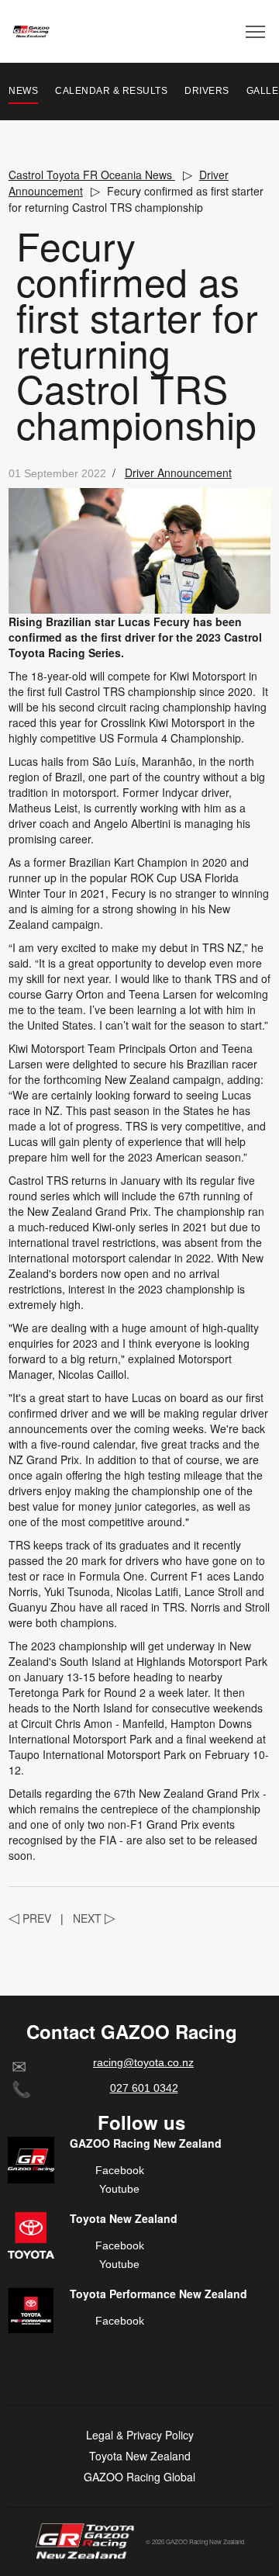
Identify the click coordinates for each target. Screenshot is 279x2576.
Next (94, 1918)
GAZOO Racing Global (139, 2477)
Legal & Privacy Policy (140, 2435)
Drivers (207, 91)
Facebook (120, 2170)
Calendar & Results (111, 91)
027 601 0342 (144, 2088)
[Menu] (256, 31)
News (23, 91)
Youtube (119, 2189)
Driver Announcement (178, 473)
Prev (30, 1918)
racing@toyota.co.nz (143, 2062)
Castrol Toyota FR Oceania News (92, 175)
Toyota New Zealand (140, 2456)
